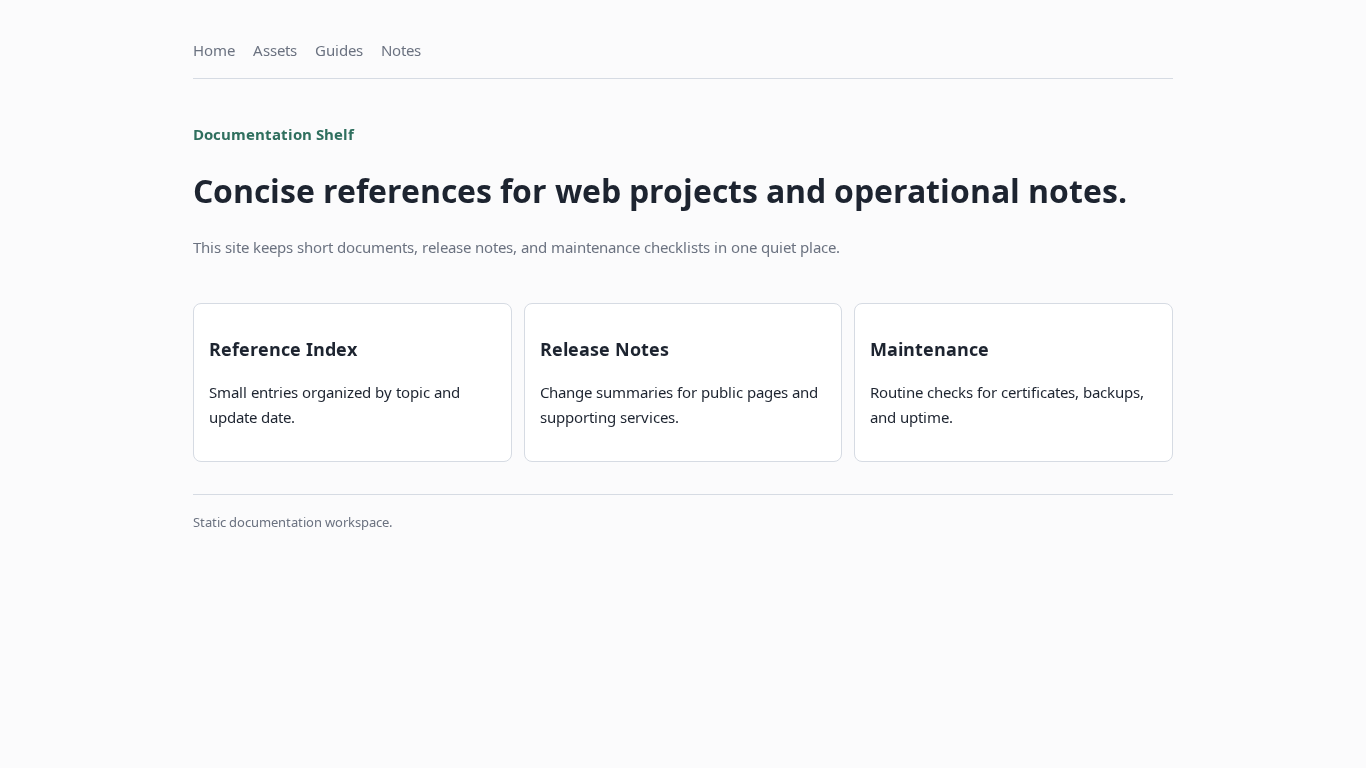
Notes (401, 50)
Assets (275, 50)
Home (214, 50)
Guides (339, 50)
